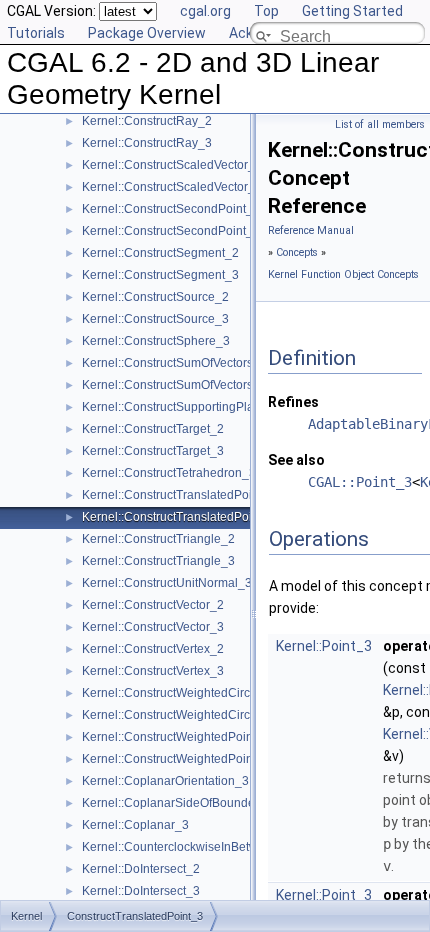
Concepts (297, 252)
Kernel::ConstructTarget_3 (153, 451)
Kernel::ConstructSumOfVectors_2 (174, 363)
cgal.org (205, 11)
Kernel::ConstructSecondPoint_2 (171, 209)
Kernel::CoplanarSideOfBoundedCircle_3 (195, 803)
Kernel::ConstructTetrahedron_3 (169, 473)
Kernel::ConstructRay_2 (147, 121)
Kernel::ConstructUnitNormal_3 (167, 583)
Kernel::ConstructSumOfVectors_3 (174, 385)
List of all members (380, 124)
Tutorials (36, 33)
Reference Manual (311, 230)
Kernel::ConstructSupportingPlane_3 (182, 407)
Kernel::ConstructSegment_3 (160, 275)
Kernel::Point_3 (324, 646)
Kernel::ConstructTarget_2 (153, 429)
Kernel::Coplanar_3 (135, 825)
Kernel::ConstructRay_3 (147, 143)
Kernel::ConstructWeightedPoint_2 (176, 737)
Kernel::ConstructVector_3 (153, 627)
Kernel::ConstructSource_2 (155, 297)
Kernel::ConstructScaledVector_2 (172, 165)
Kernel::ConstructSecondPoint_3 (171, 231)
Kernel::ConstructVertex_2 (153, 649)
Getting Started (352, 11)
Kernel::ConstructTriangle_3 (158, 561)
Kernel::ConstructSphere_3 (156, 341)
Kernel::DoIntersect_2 (141, 869)
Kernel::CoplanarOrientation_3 (165, 781)
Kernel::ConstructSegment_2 (160, 253)
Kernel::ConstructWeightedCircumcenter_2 (198, 693)
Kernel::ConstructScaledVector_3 (172, 187)
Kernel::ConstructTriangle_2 (158, 539)
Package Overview (147, 33)
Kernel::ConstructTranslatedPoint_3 (179, 517)
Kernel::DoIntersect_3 (141, 891)
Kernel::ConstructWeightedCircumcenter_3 (198, 715)
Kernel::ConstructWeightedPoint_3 (176, 759)
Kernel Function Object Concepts (343, 274)
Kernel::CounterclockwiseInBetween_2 (187, 847)
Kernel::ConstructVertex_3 (153, 671)
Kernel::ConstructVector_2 (153, 605)
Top (266, 11)
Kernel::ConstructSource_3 (155, 319)
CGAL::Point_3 (360, 482)
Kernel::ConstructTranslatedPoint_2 (179, 495)
